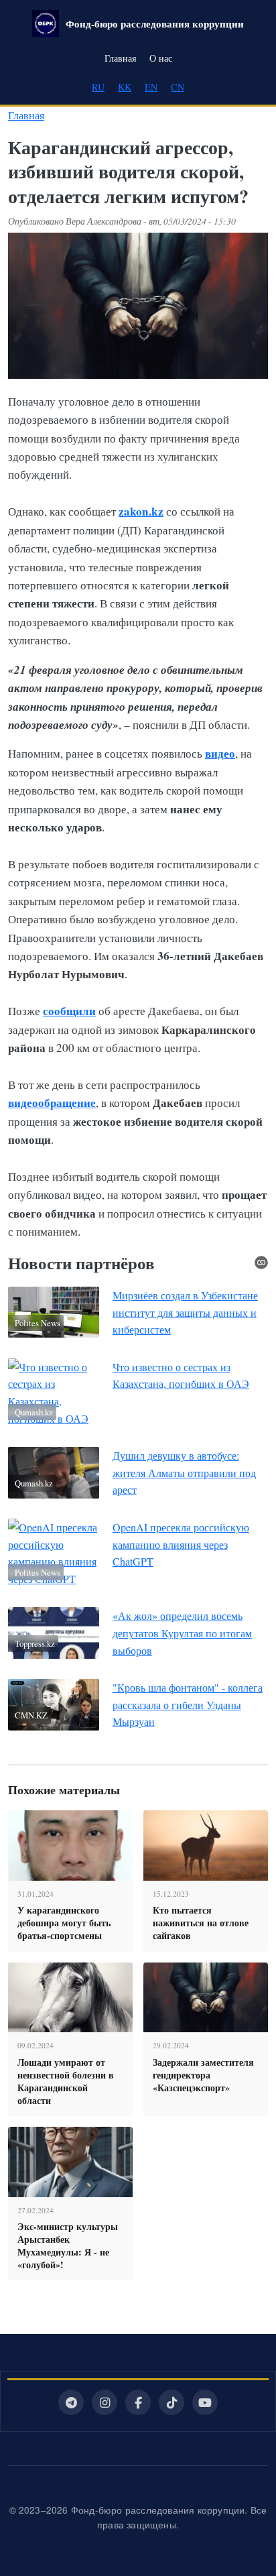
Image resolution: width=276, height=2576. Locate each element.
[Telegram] (71, 2402)
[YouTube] (205, 2402)
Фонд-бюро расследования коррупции (155, 23)
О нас (161, 58)
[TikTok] (171, 2402)
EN (151, 87)
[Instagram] (105, 2402)
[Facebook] (138, 2402)
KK (125, 87)
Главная (120, 58)
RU (98, 87)
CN (178, 87)
